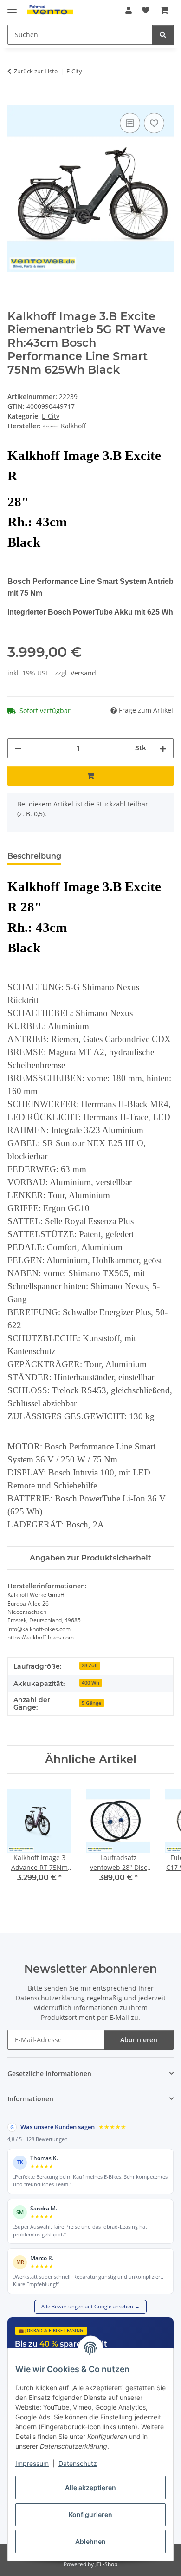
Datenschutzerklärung (50, 1998)
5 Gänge (91, 1703)
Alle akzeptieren (90, 2488)
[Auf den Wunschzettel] (154, 123)
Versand (83, 673)
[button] (129, 10)
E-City (51, 416)
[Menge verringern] (18, 748)
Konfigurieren (90, 2514)
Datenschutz (78, 2463)
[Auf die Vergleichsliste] (130, 123)
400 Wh (90, 1683)
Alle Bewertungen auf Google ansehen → (90, 2306)
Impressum (32, 2463)
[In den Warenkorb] (15, 100)
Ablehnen (90, 2541)
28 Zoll (90, 1665)
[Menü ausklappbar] (12, 6)
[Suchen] (163, 35)
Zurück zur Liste (36, 71)
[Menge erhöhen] (163, 748)
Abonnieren (139, 2040)
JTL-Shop (106, 2564)
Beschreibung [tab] (34, 856)
